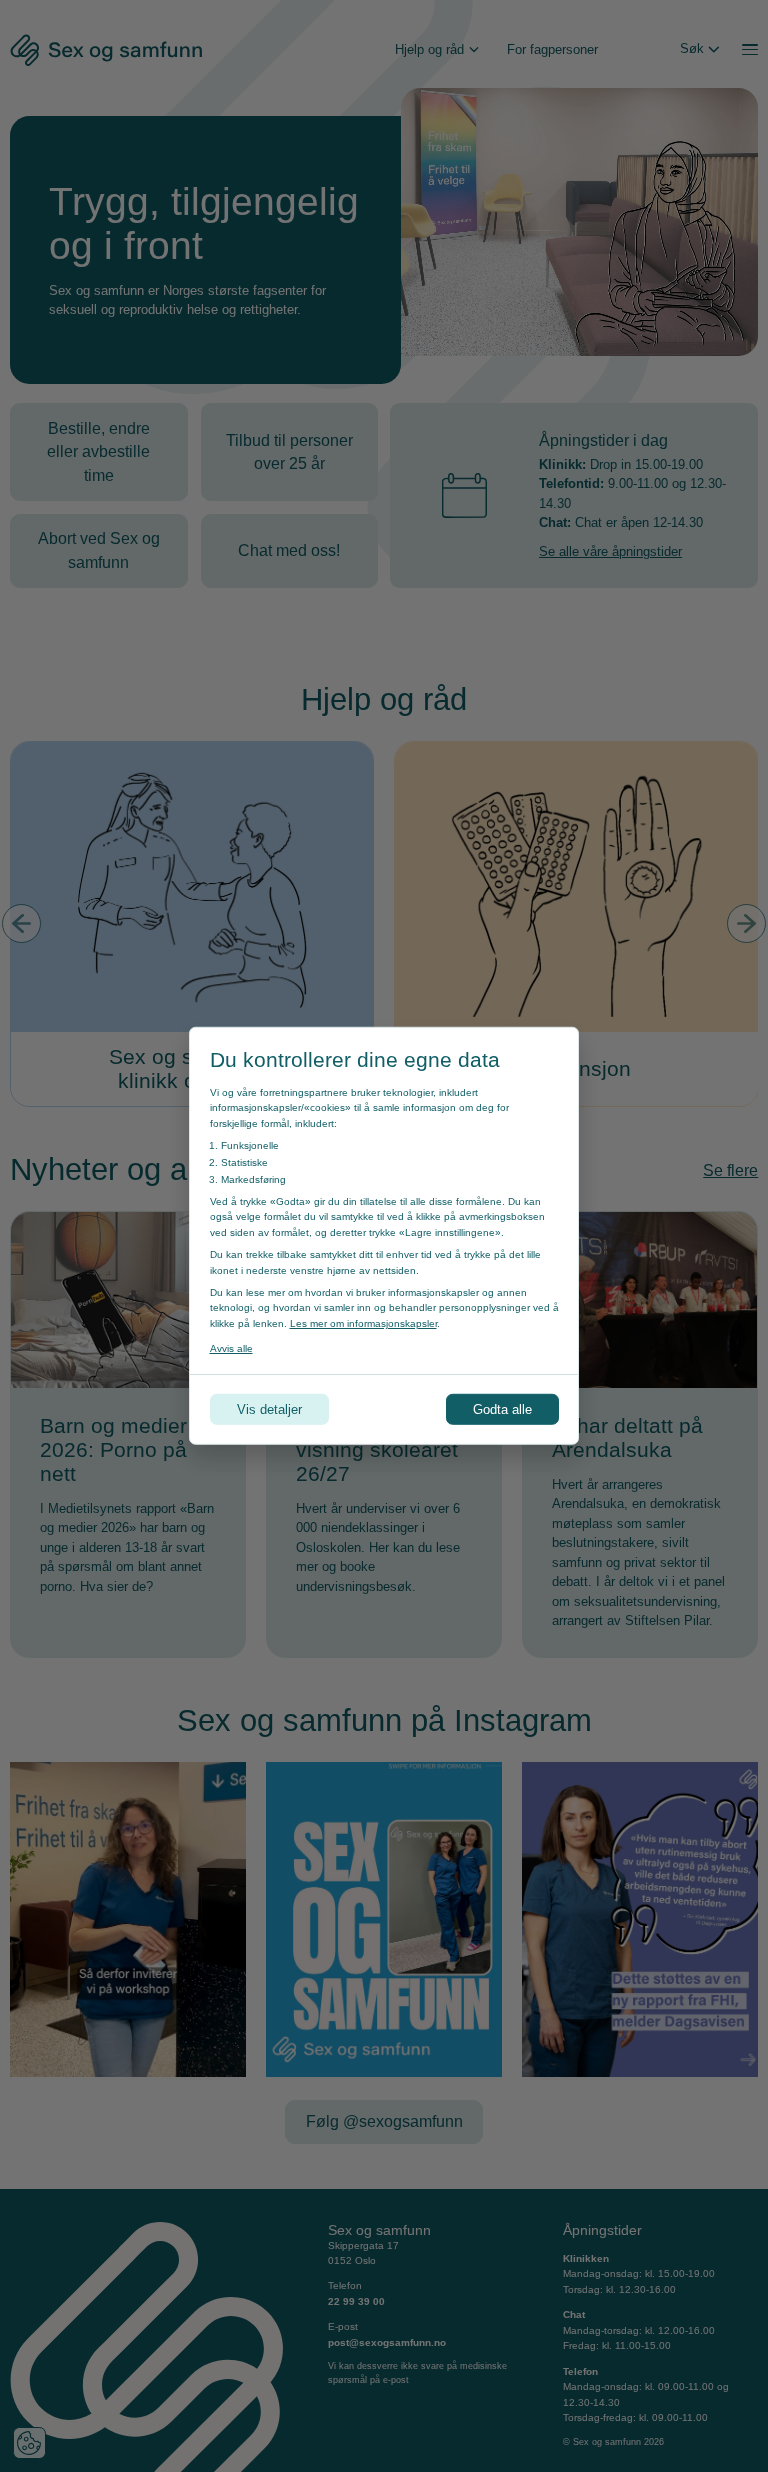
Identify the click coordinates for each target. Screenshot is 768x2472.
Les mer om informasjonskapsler (363, 1323)
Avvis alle (231, 1348)
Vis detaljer (269, 1409)
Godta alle (502, 1409)
